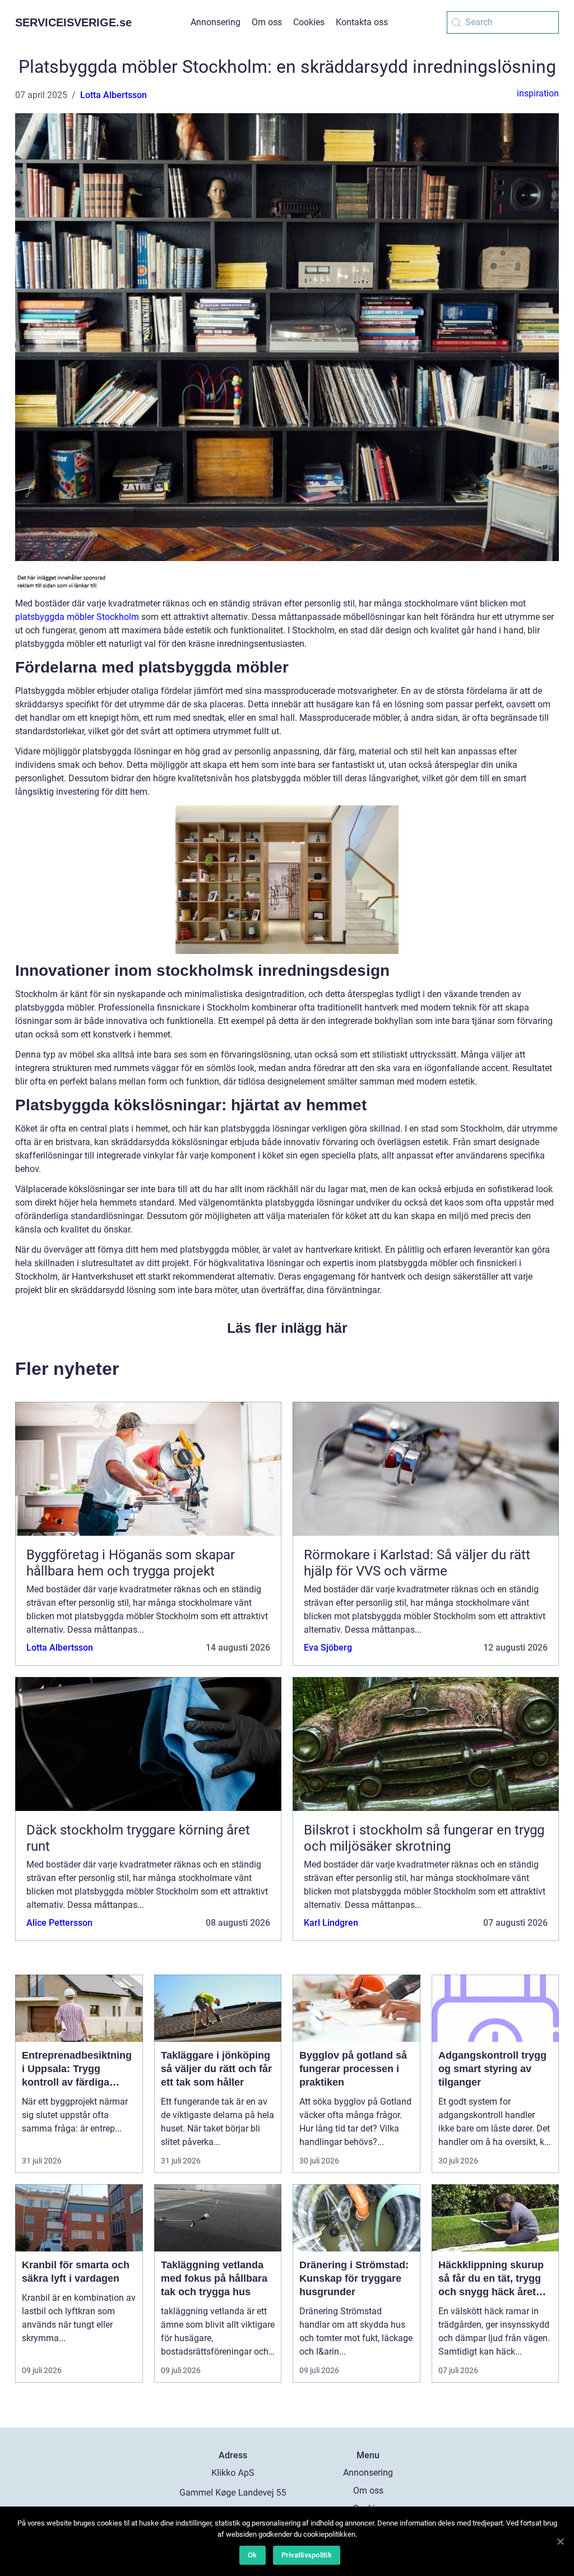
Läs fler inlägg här (287, 1328)
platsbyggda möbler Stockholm (77, 617)
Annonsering (216, 22)
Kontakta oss (362, 22)
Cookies (309, 22)
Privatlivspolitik (307, 2555)
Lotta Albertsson (114, 95)
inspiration (538, 93)
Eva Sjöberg (328, 1648)
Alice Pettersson (59, 1923)
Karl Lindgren (331, 1923)
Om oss (267, 22)
